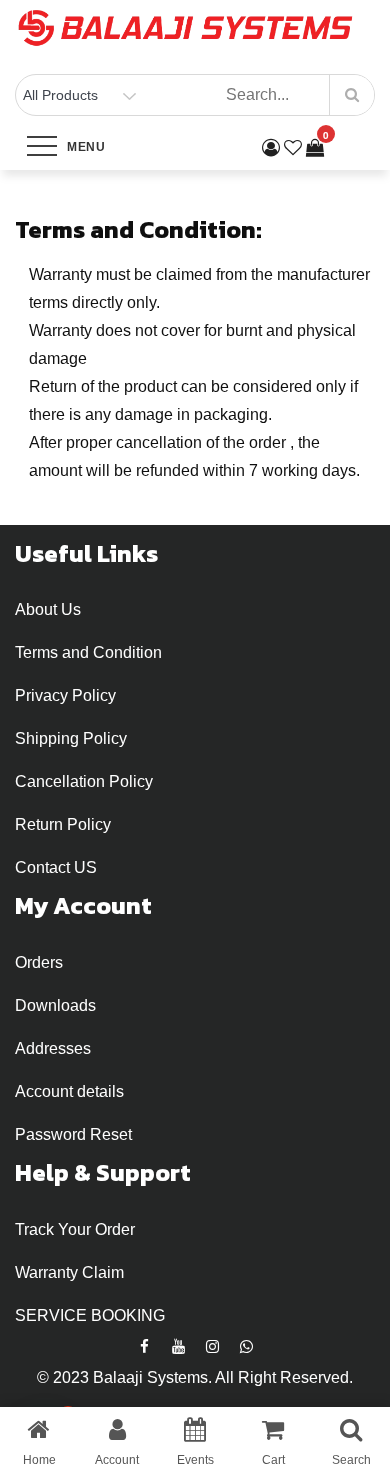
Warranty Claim (69, 1272)
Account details (69, 1091)
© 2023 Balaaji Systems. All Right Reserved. (195, 1377)
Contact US (56, 867)
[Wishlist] (293, 148)
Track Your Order (75, 1229)
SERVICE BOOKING (90, 1315)
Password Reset (73, 1134)
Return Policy (63, 824)
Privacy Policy (65, 695)
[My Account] (271, 148)
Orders (39, 962)
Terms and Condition (88, 652)
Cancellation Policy (84, 781)
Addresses (53, 1048)
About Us (48, 609)
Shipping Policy (71, 738)
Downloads (55, 1005)
